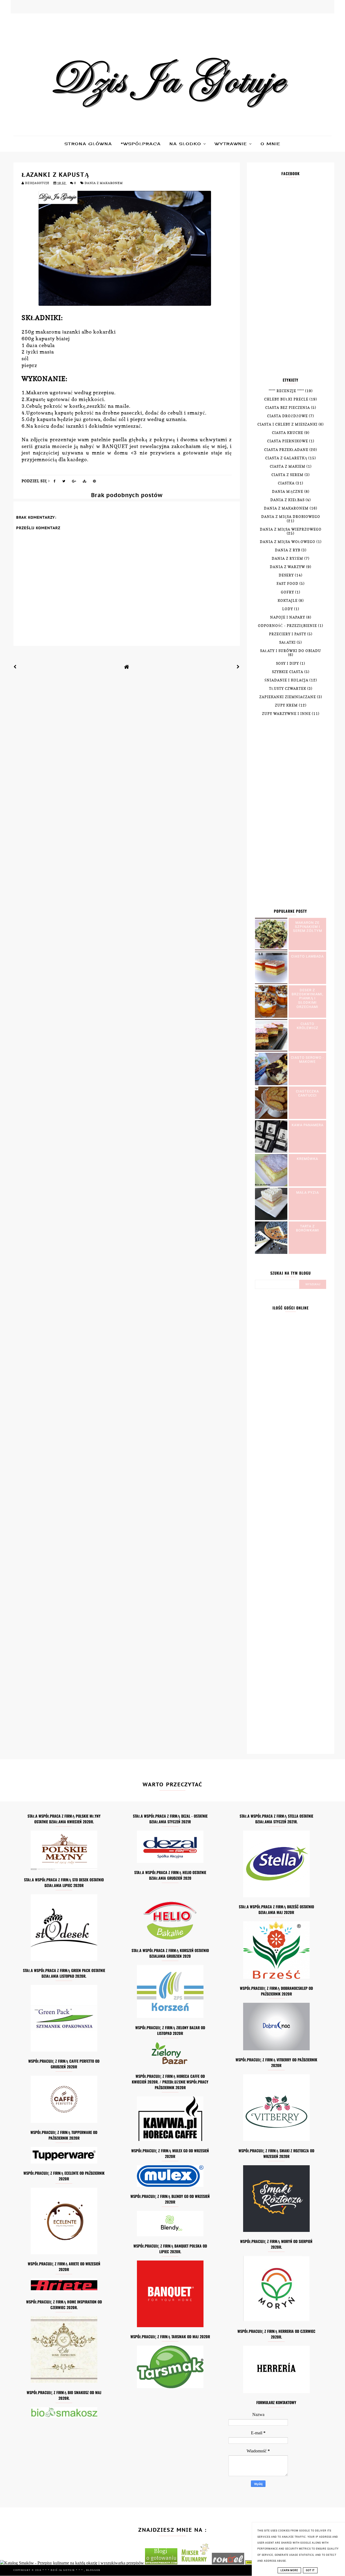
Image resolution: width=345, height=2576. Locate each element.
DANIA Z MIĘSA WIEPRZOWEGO (291, 529)
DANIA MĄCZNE (288, 492)
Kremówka (307, 1159)
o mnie (271, 144)
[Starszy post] (238, 667)
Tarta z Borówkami (308, 1228)
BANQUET (115, 446)
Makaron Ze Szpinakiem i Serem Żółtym (308, 927)
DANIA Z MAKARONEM (104, 183)
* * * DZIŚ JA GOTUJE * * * (63, 2570)
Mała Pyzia (308, 1192)
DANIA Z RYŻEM (287, 559)
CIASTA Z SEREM (287, 475)
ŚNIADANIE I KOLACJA (286, 680)
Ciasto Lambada (307, 956)
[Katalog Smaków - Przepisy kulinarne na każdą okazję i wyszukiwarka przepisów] (72, 2563)
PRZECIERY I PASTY (288, 634)
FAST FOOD (287, 584)
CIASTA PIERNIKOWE (288, 441)
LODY (288, 609)
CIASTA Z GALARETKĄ (286, 458)
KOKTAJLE (288, 601)
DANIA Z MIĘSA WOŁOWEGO (288, 542)
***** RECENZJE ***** (286, 391)
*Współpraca (141, 144)
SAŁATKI (287, 642)
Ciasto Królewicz (308, 1026)
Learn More (289, 2570)
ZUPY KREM (286, 705)
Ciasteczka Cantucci (307, 1093)
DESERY (286, 575)
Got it (310, 2570)
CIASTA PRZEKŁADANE (286, 450)
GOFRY (287, 592)
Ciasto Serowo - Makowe (307, 1060)
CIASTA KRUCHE (288, 433)
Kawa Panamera (308, 1125)
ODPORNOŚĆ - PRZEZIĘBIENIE (287, 626)
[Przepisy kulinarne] (195, 2563)
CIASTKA (286, 483)
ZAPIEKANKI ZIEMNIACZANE (288, 697)
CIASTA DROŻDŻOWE (287, 416)
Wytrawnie (232, 144)
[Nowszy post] (15, 667)
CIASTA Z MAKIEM (288, 466)
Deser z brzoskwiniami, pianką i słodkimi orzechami (308, 998)
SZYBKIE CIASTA (288, 672)
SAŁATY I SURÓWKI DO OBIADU (291, 651)
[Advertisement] (291, 281)
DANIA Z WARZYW (287, 567)
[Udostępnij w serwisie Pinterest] (94, 482)
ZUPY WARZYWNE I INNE (286, 714)
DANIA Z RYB (288, 550)
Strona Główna (88, 144)
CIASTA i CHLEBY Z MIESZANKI (287, 424)
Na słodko (186, 144)
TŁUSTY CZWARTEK (288, 689)
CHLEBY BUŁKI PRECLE (286, 399)
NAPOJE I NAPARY (288, 617)
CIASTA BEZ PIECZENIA (288, 408)
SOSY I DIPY (287, 663)
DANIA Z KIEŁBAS (287, 500)
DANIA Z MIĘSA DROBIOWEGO (291, 517)
